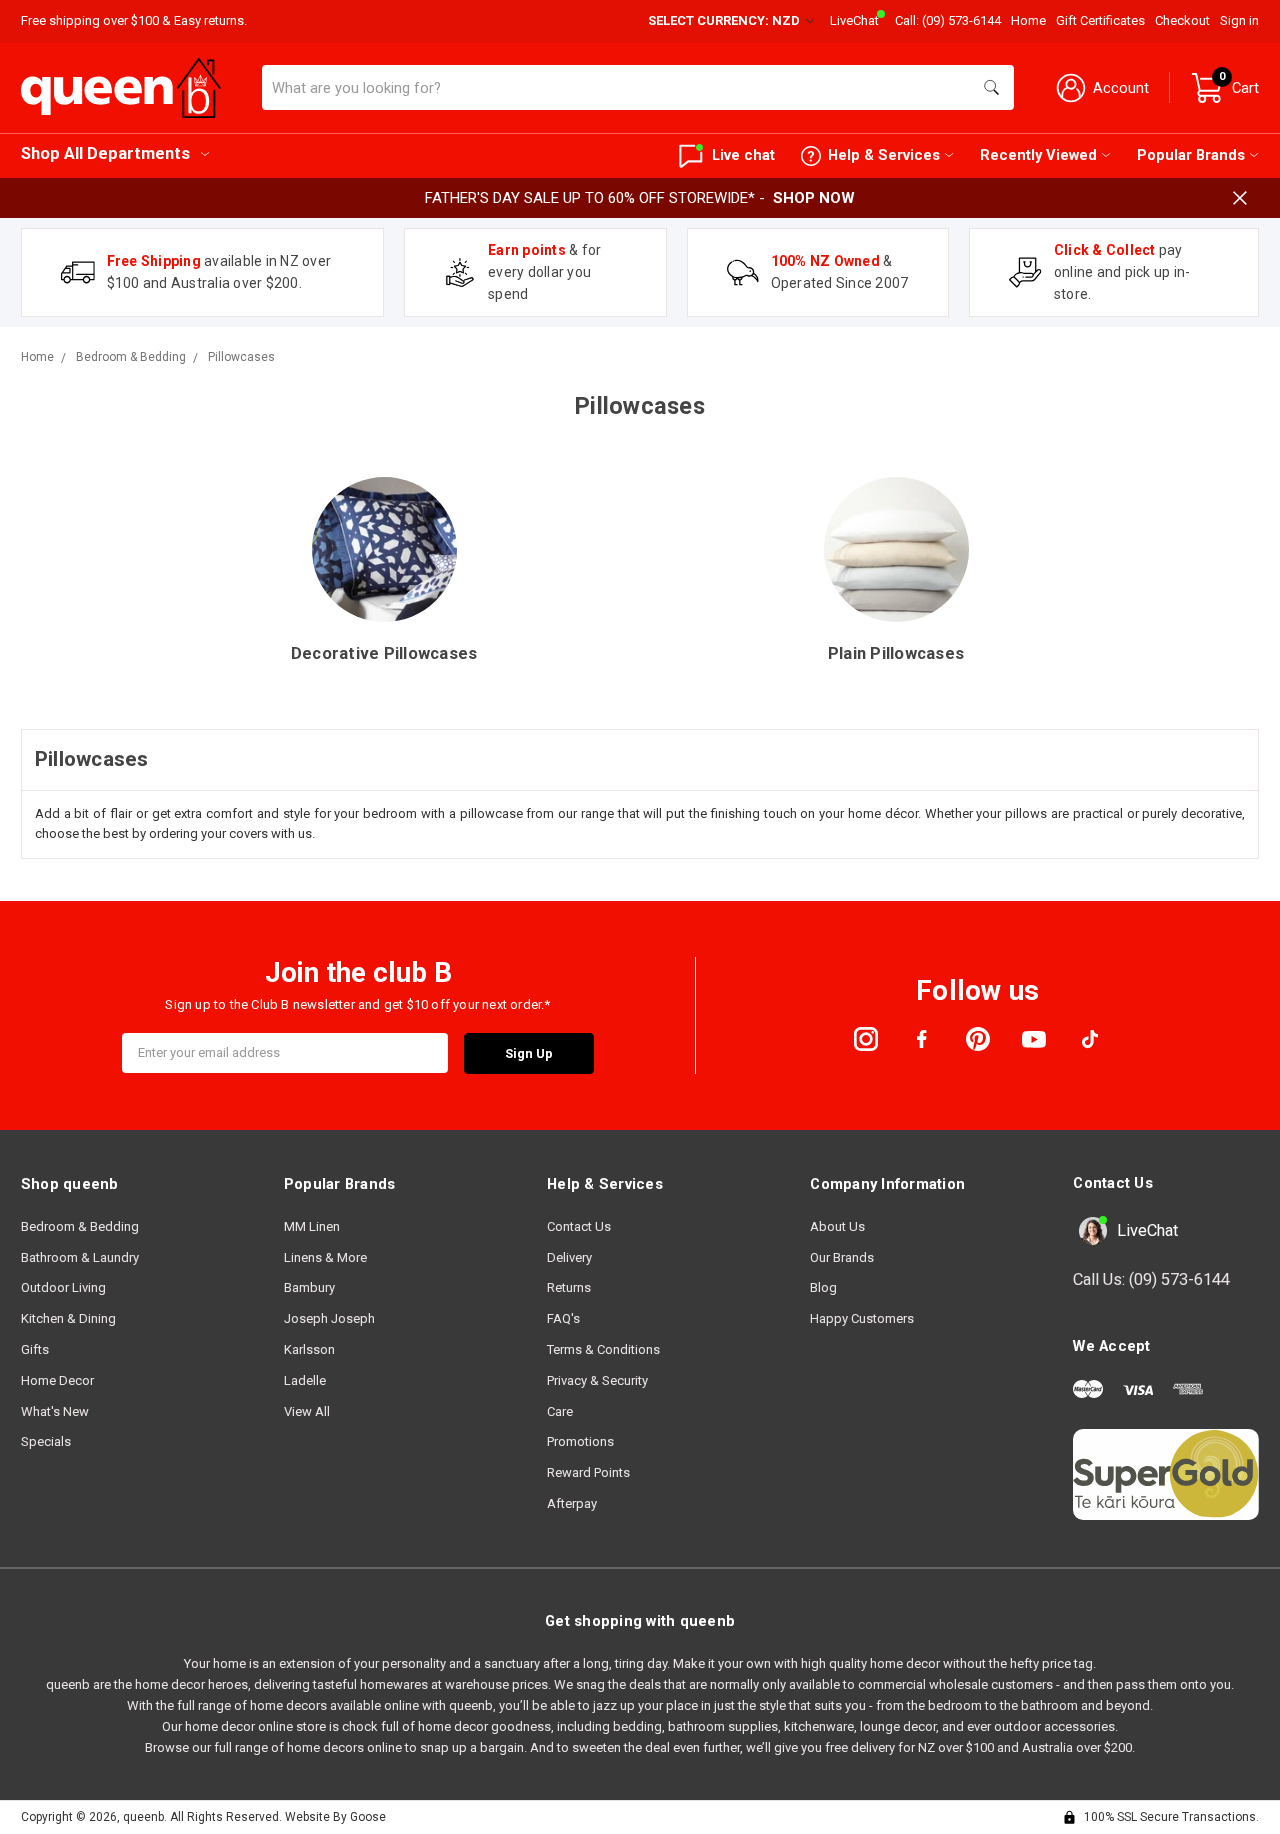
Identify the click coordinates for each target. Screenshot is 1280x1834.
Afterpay (572, 1503)
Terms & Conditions (603, 1349)
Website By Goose (335, 1817)
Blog (823, 1287)
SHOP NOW (814, 198)
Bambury (309, 1287)
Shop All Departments (105, 153)
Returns (569, 1287)
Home (1028, 20)
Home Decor (57, 1380)
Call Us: (1151, 1279)
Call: (948, 20)
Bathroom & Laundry (80, 1257)
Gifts (35, 1349)
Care (560, 1411)
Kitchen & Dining (68, 1318)
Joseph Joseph (329, 1318)
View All (307, 1411)
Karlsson (309, 1349)
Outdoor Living (63, 1287)
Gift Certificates (1100, 20)
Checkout (1182, 20)
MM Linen (312, 1226)
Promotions (580, 1441)
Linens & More (325, 1257)
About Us (837, 1226)
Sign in (1239, 20)
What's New (55, 1411)
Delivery (569, 1257)
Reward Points (588, 1472)
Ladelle (305, 1380)
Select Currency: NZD (725, 20)
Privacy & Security (597, 1380)
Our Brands (842, 1257)
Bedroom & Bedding (80, 1226)
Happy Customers (862, 1318)
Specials (46, 1441)
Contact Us (579, 1226)
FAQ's (563, 1318)
